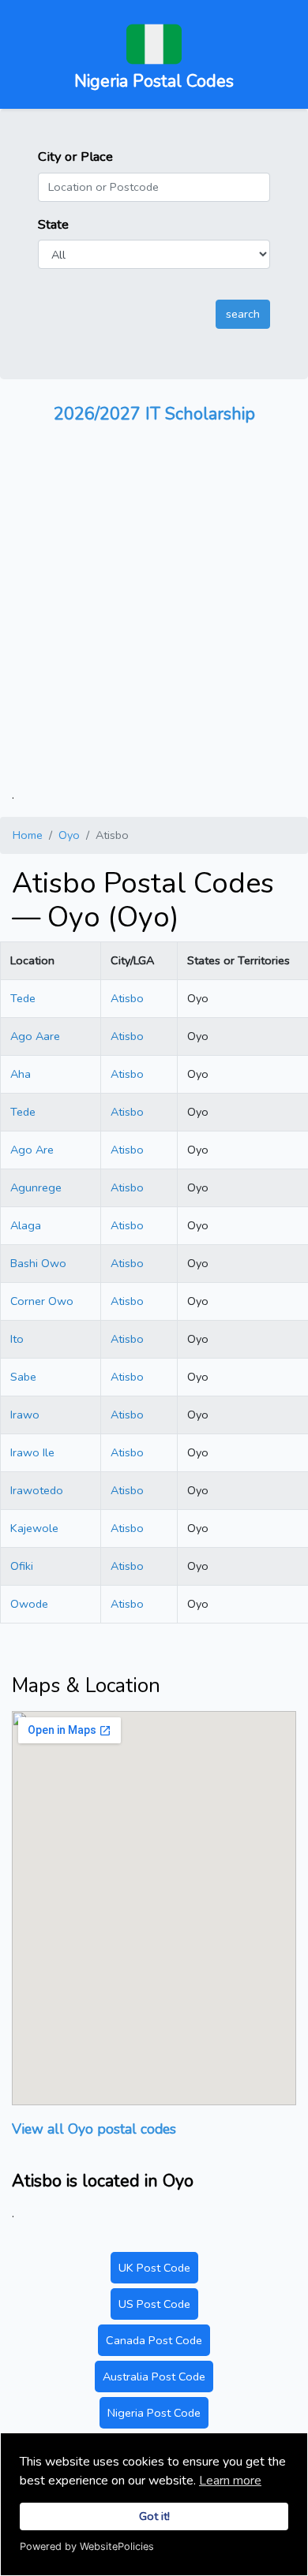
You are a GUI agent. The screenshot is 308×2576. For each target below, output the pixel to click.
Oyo (69, 835)
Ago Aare (35, 1036)
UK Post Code (154, 2268)
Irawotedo (37, 1490)
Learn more (230, 2481)
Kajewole (34, 1528)
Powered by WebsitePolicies (87, 2546)
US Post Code (154, 2304)
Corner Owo (42, 1301)
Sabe (23, 1377)
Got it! (154, 2516)
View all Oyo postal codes (94, 2129)
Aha (21, 1074)
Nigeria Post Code (154, 2413)
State (53, 224)
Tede (23, 998)
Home (28, 835)
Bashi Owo (38, 1263)
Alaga (26, 1225)
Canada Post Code (154, 2340)
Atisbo (127, 998)
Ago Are (32, 1150)
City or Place (75, 157)
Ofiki (22, 1566)
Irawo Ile (32, 1452)
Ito (17, 1339)
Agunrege (36, 1187)
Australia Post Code (154, 2377)
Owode (29, 1604)
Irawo (25, 1415)
